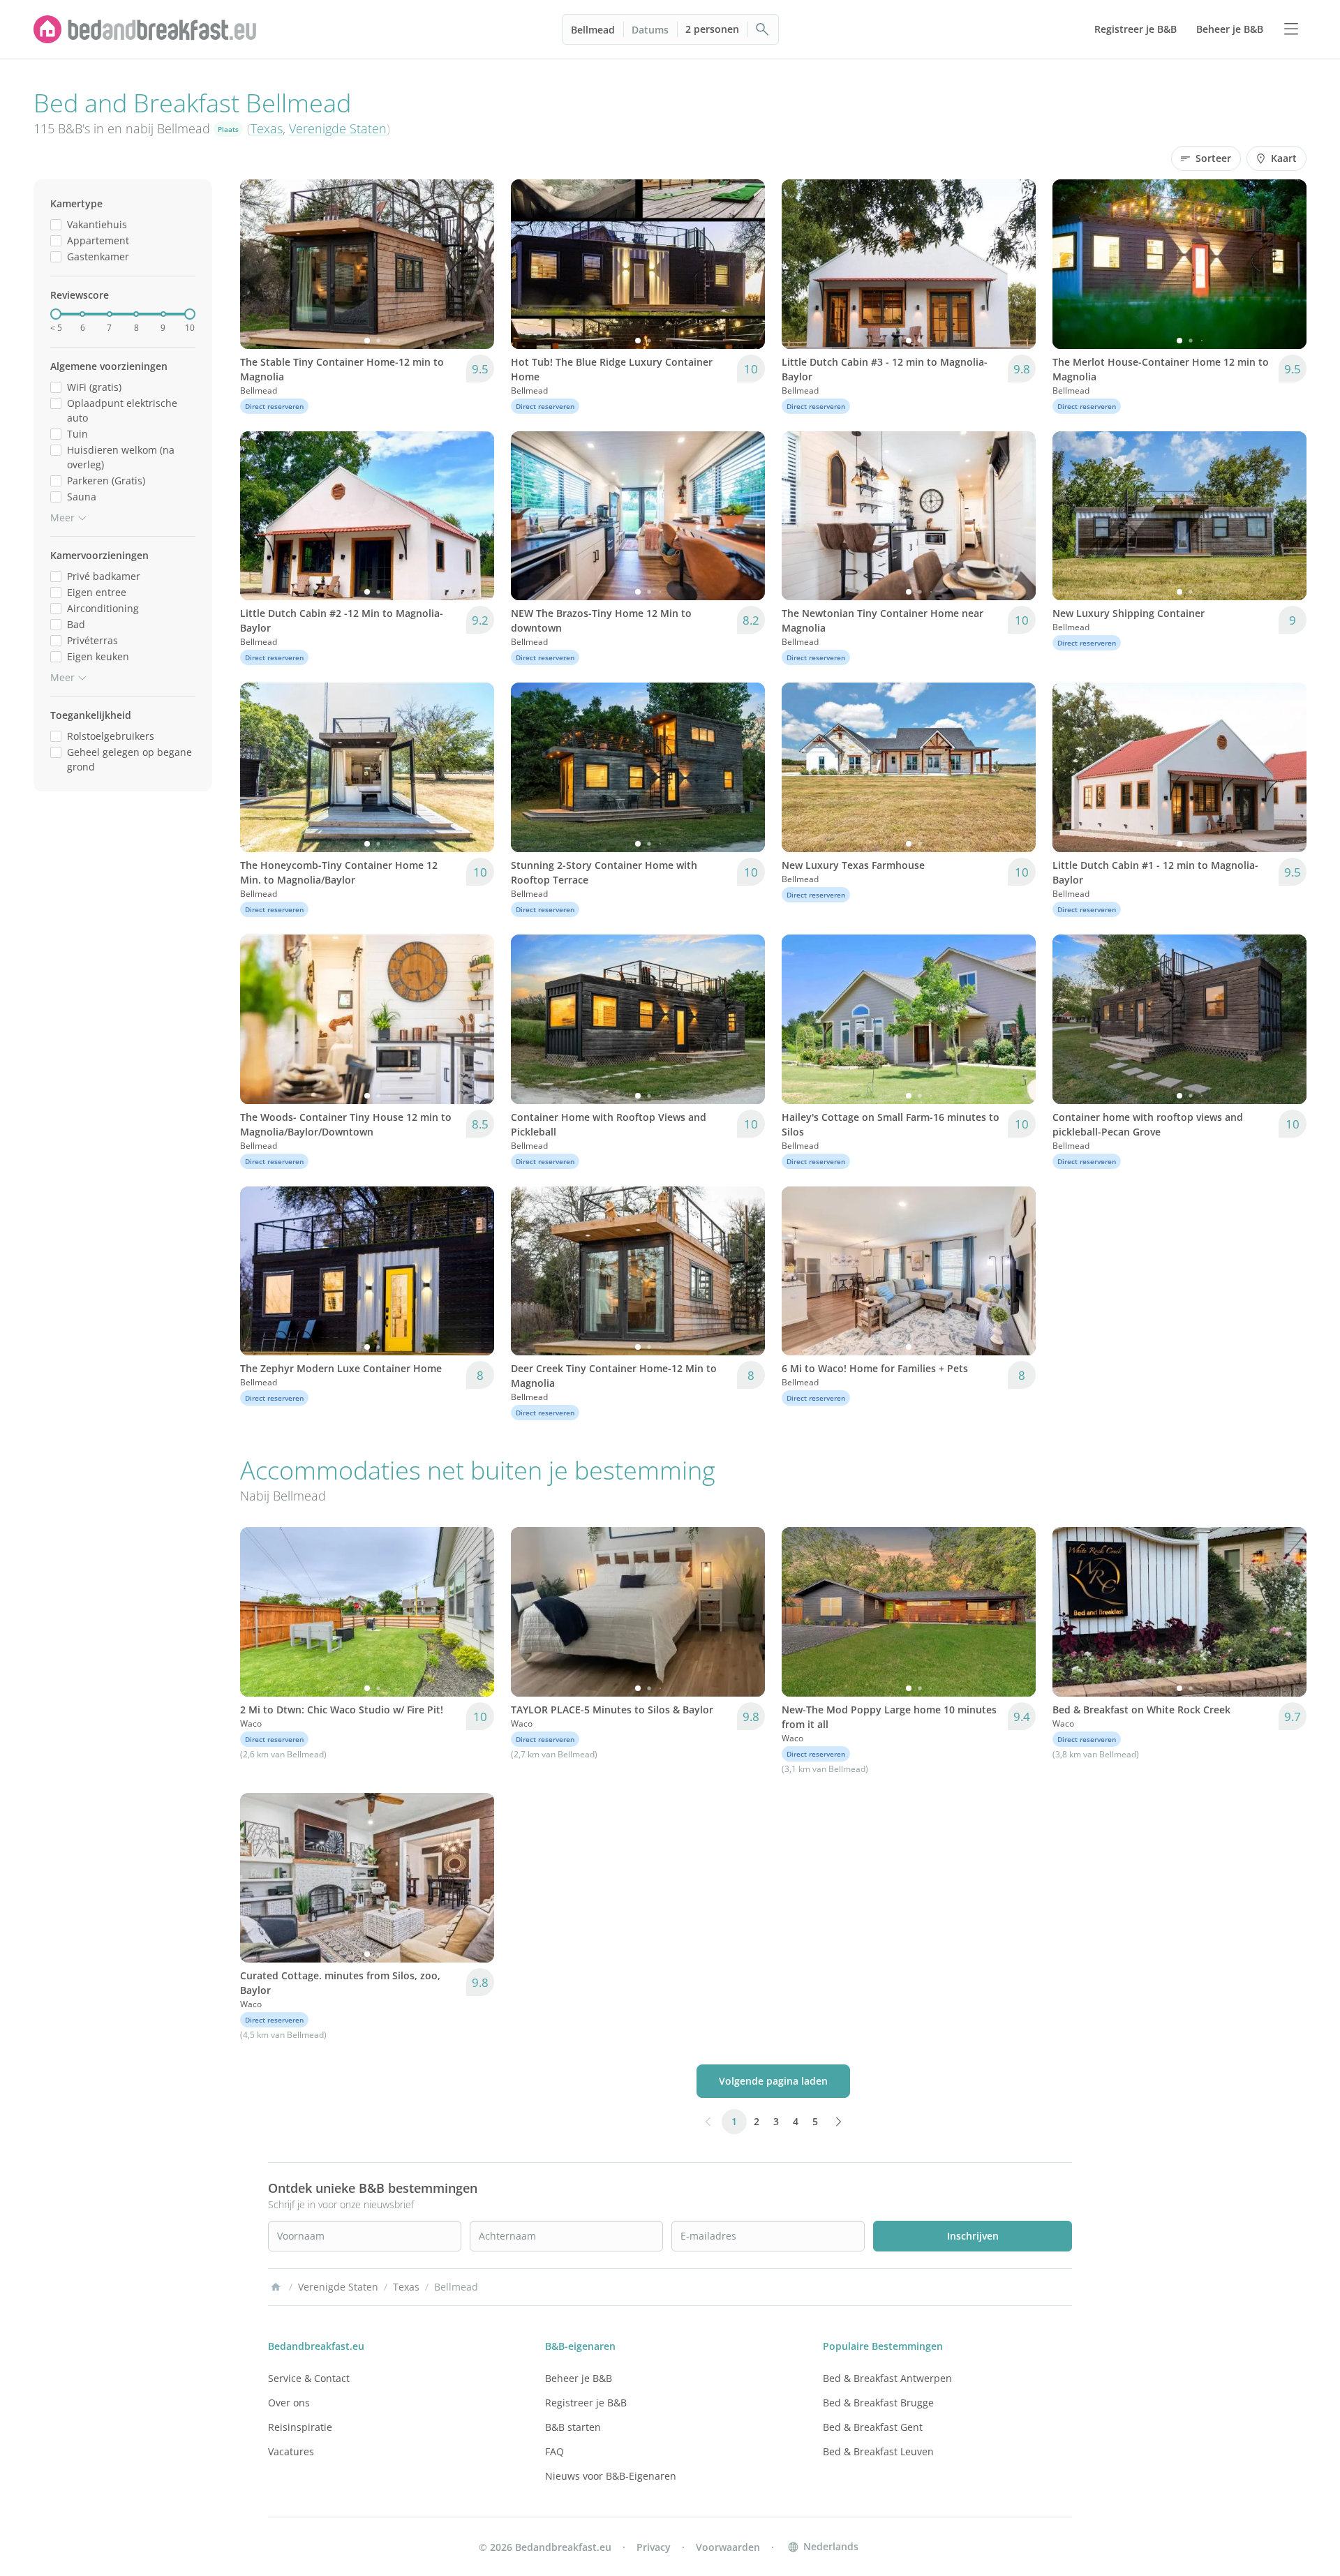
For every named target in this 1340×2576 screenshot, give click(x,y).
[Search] (763, 29)
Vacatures (291, 2451)
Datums (650, 30)
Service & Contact (309, 2378)
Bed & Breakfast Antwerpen (887, 2378)
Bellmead (593, 30)
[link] (145, 29)
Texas (267, 128)
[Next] (475, 264)
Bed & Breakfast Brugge (878, 2403)
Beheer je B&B (579, 2378)
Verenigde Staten (338, 128)
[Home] (276, 2287)
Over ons (289, 2403)
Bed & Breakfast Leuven (878, 2451)
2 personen (712, 29)
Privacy (654, 2547)
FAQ (554, 2451)
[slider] (56, 314)
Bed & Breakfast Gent (873, 2427)
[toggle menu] (1291, 29)
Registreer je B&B (586, 2403)
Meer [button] (62, 518)
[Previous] (260, 264)
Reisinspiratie (300, 2427)
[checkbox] (56, 224)
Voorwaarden (728, 2547)
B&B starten (573, 2427)
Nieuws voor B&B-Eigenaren (611, 2476)
